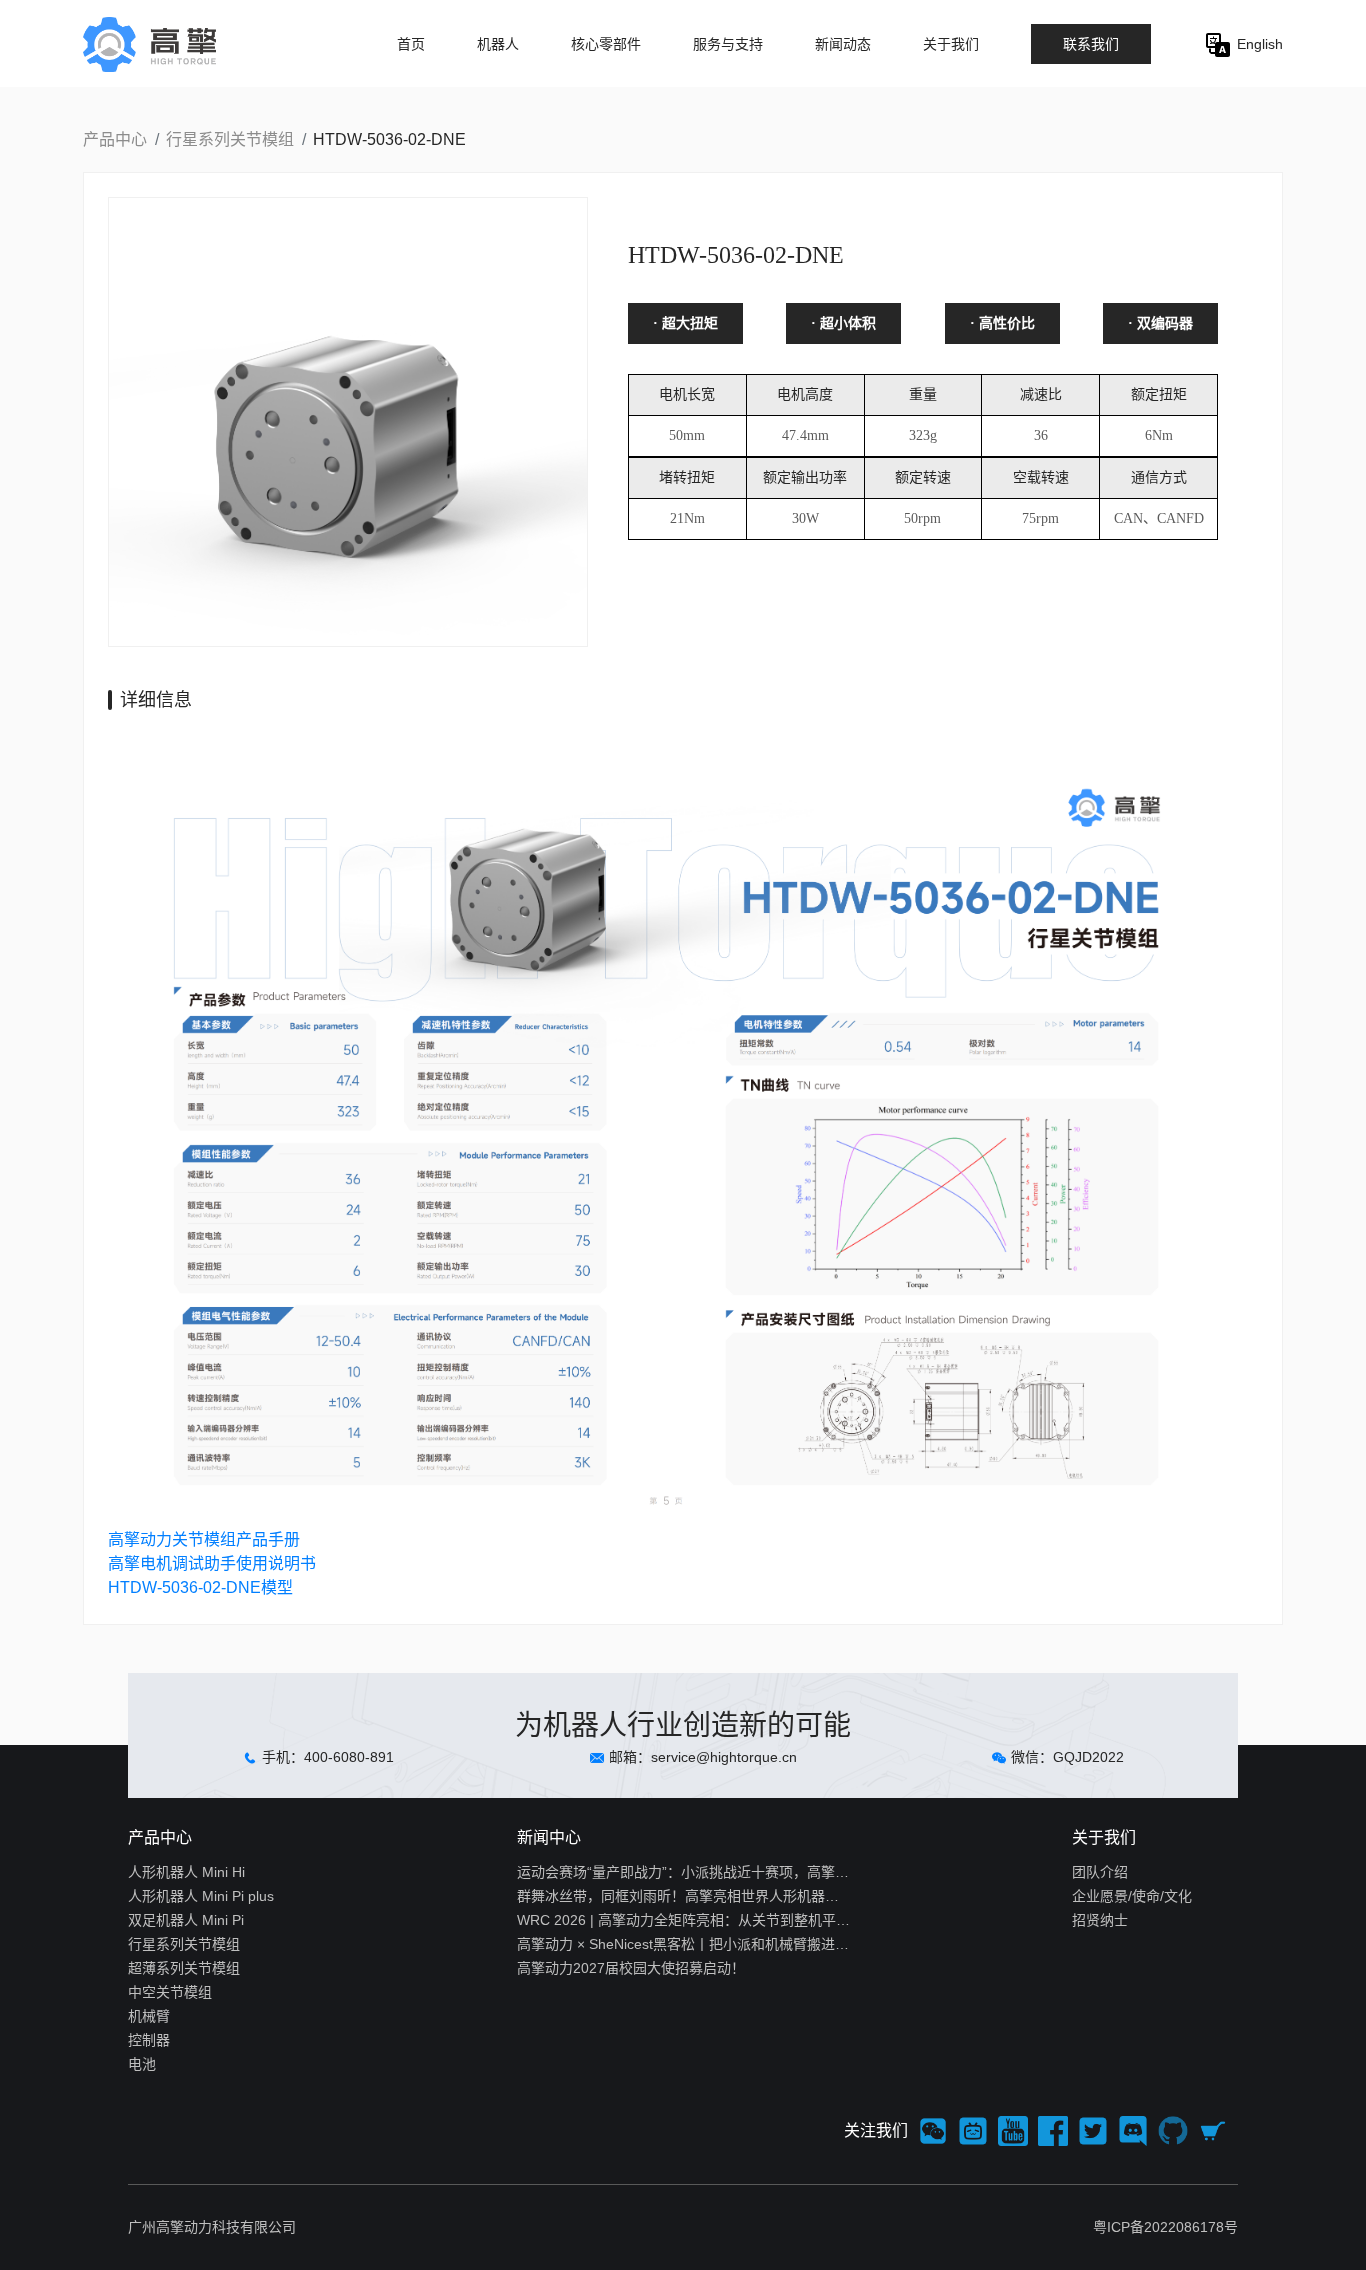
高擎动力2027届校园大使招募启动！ (631, 1968)
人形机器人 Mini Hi (186, 1872)
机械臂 (149, 2016)
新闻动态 (843, 44)
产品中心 (115, 139)
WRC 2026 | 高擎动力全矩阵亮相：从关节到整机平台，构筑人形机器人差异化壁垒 (683, 1920)
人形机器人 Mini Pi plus (201, 1896)
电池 (142, 2064)
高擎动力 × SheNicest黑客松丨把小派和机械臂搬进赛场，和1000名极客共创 (683, 1944)
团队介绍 (1100, 1872)
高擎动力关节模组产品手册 (204, 1539)
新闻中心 (549, 1837)
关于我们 (951, 44)
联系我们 (1091, 44)
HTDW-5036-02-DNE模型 (200, 1587)
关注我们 (876, 2130)
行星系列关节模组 (230, 139)
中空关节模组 (170, 1992)
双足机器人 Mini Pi (186, 1920)
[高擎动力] (174, 44)
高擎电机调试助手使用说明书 (212, 1563)
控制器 (149, 2040)
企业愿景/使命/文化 (1132, 1896)
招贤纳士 (1100, 1920)
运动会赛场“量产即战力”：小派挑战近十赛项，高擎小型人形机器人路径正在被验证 (683, 1872)
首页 (411, 44)
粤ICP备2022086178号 (1165, 2227)
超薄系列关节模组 (184, 1968)
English (1258, 44)
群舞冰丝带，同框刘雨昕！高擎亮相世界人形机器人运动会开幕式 (683, 1896)
